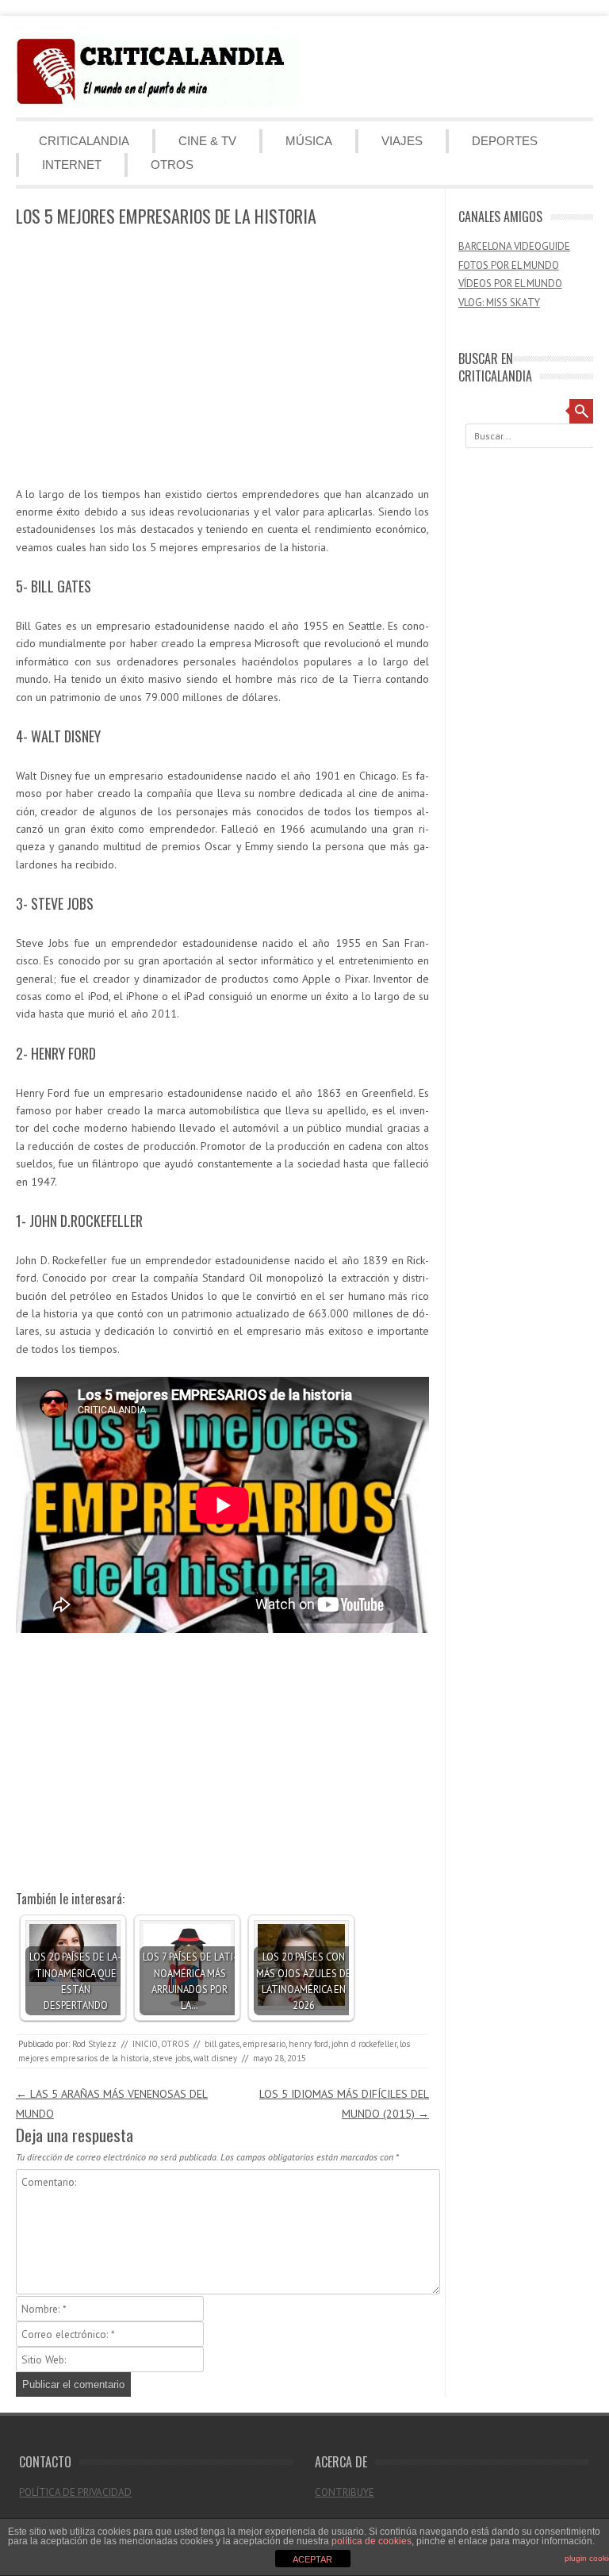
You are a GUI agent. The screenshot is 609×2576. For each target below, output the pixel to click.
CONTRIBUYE (345, 2492)
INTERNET (72, 165)
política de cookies (372, 2541)
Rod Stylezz (94, 2044)
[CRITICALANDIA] (157, 104)
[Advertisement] (222, 358)
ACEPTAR (312, 2559)
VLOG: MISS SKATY (499, 303)
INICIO (145, 2044)
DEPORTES (505, 141)
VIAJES (402, 141)
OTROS (172, 165)
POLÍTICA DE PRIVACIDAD (75, 2492)
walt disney (215, 2058)
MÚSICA (309, 141)
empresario (264, 2044)
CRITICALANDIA (84, 141)
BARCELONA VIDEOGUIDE (514, 246)
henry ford (308, 2044)
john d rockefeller (364, 2044)
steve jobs (171, 2058)
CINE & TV (207, 141)
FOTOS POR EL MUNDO (509, 265)
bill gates (222, 2044)
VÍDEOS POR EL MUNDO (510, 284)
